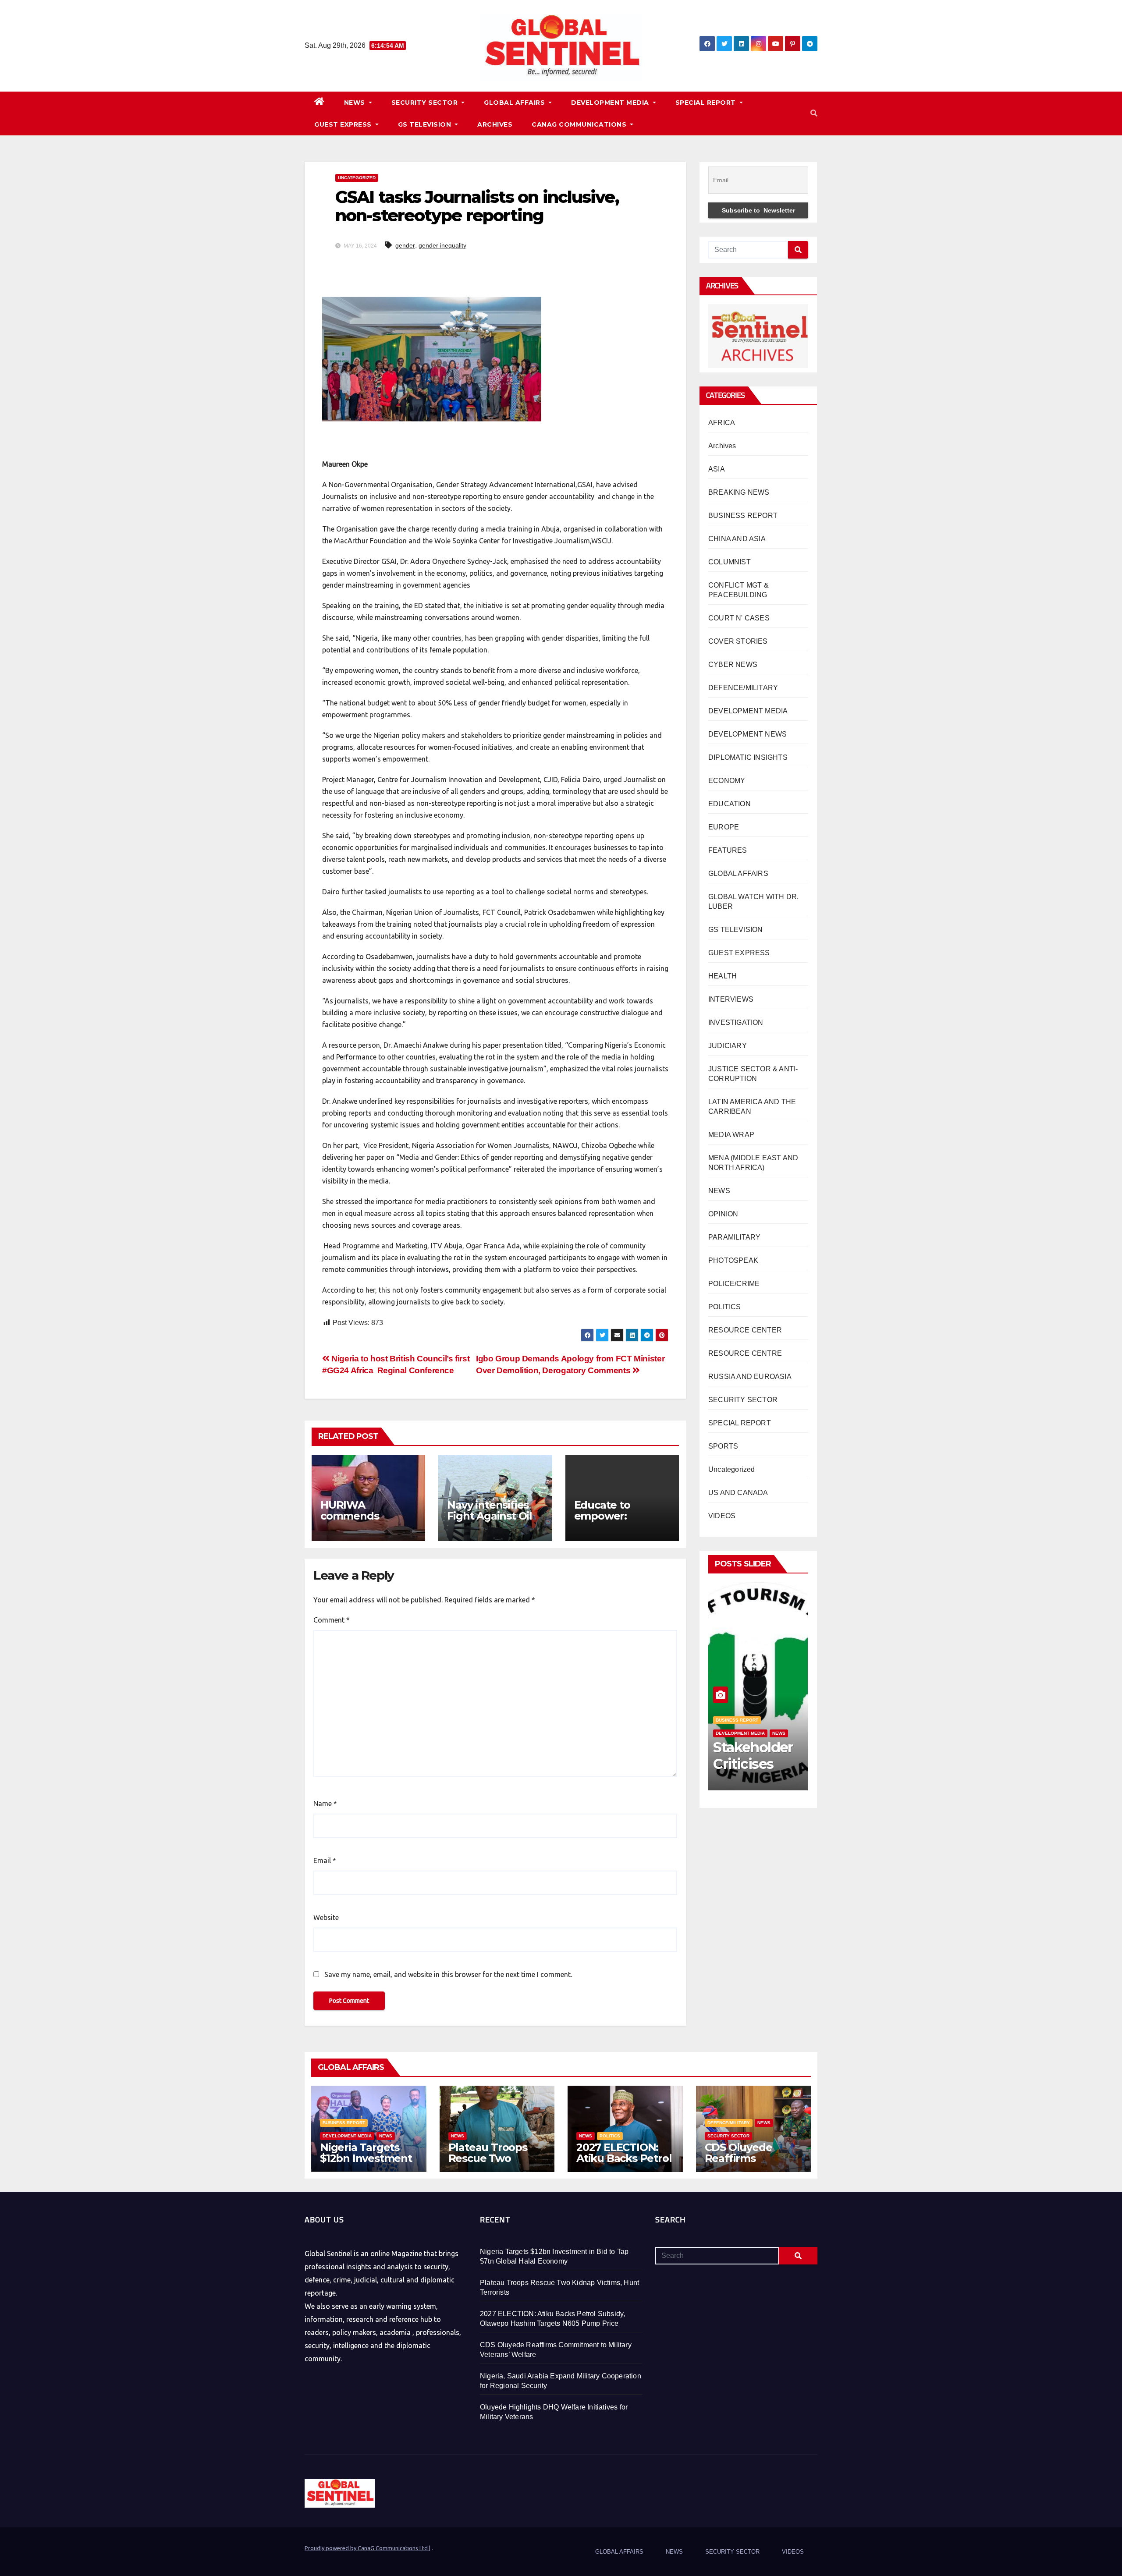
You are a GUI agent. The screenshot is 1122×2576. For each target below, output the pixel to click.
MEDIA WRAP (731, 1135)
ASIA (717, 469)
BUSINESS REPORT (743, 516)
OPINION (723, 1214)
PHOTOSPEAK (733, 1260)
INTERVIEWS (731, 999)
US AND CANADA (738, 1493)
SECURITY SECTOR (426, 103)
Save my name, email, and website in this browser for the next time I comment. (448, 1974)
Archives (722, 446)
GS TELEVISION (426, 124)
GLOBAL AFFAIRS (515, 103)
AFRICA (722, 423)
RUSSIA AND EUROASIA (750, 1377)
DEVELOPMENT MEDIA (611, 103)
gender (405, 245)
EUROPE (724, 827)
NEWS (356, 103)
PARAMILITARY (734, 1237)
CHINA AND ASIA (737, 539)
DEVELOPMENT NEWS (747, 734)
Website (326, 1917)
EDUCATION (730, 804)
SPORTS (723, 1446)
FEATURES (728, 850)
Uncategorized (357, 178)
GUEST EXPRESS (344, 124)
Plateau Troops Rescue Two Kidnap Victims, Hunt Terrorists (488, 2164)
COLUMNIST (730, 562)
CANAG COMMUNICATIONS (580, 124)
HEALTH (723, 976)
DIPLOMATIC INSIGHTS (748, 757)
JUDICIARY (728, 1046)
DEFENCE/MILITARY (743, 688)
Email (325, 1860)
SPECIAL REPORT (707, 103)
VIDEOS (722, 1516)
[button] (814, 113)
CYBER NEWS (733, 664)
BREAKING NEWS (739, 492)
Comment (332, 1620)
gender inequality (442, 245)
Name (325, 1804)
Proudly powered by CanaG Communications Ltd (367, 2548)
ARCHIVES (495, 124)
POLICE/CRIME (734, 1284)
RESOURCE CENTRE (745, 1353)
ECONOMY (727, 781)
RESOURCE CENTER (745, 1330)
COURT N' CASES (739, 618)
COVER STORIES (738, 641)
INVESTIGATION (736, 1022)
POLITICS (725, 1307)
